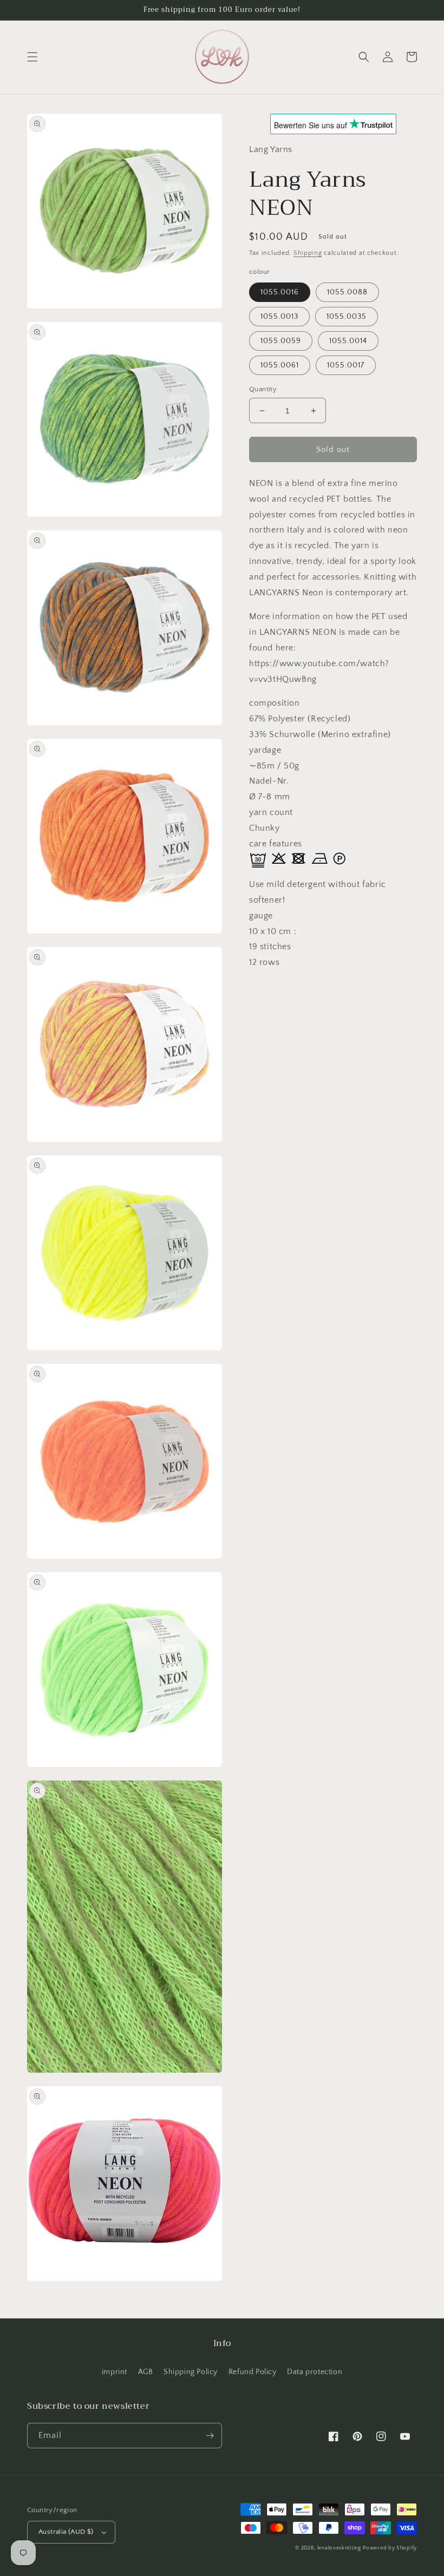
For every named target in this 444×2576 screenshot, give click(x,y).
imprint (115, 2372)
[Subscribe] (210, 2436)
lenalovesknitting (339, 2548)
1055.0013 (279, 317)
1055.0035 (347, 317)
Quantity (263, 389)
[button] (32, 57)
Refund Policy (253, 2372)
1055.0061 (280, 365)
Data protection (315, 2372)
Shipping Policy (191, 2372)
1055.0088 (347, 292)
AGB (146, 2372)
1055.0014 (348, 341)
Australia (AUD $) (66, 2532)
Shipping (308, 253)
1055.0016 (280, 292)
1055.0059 (281, 341)
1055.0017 (346, 365)
